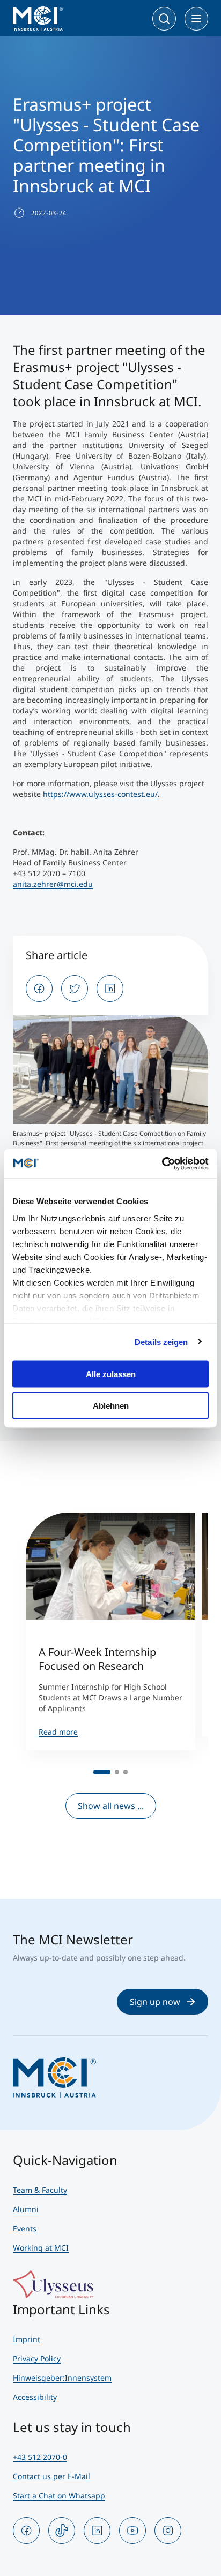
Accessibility (35, 2397)
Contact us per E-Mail (51, 2476)
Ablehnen (111, 1405)
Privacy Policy (37, 2358)
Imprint (27, 2339)
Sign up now (155, 2002)
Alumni (26, 2209)
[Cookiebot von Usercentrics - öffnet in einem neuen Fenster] (162, 1164)
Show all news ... (111, 1806)
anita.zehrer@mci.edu (53, 884)
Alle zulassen (111, 1374)
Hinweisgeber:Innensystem (62, 2378)
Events (25, 2228)
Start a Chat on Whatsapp (59, 2495)
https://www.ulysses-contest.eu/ (100, 794)
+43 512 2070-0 (40, 2457)
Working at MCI (41, 2248)
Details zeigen (161, 1342)
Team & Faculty (40, 2190)
